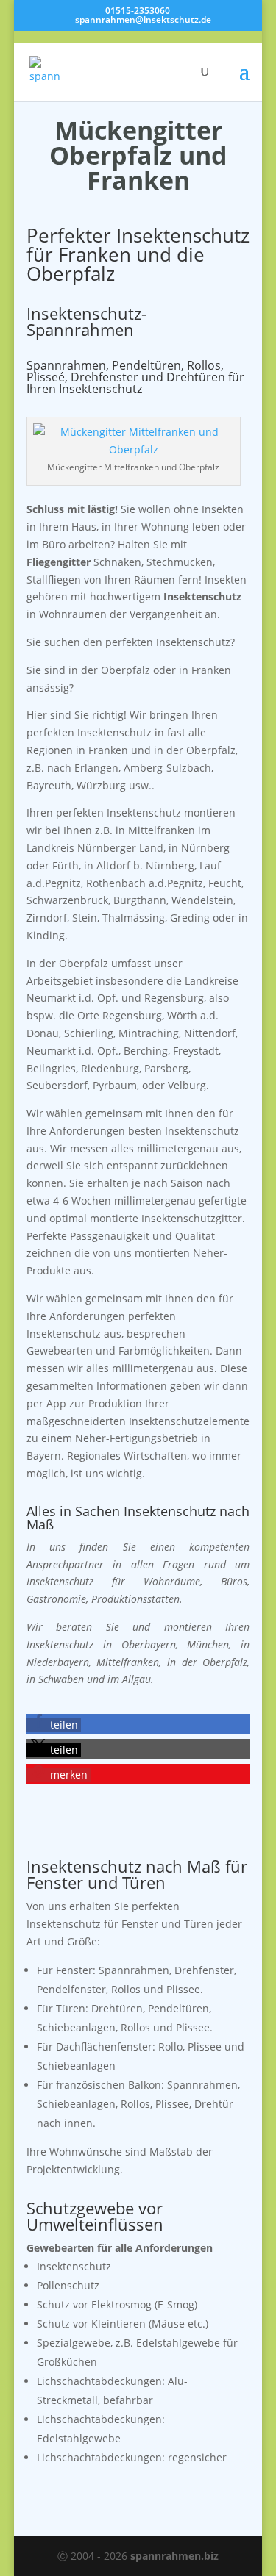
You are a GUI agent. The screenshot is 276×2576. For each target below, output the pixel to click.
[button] (54, 1725)
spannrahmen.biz (174, 2556)
